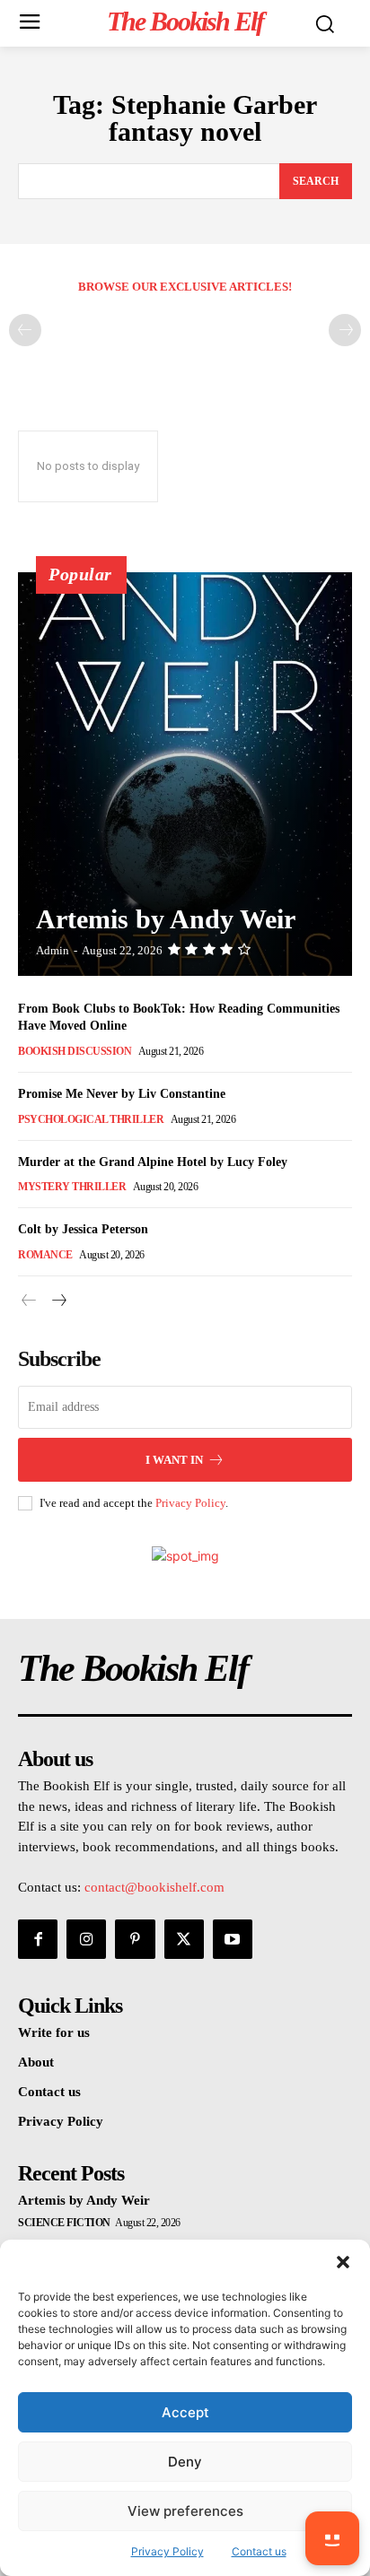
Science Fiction (64, 2223)
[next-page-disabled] (345, 330)
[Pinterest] (135, 1939)
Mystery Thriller (72, 1187)
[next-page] (58, 1301)
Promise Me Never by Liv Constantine (122, 1094)
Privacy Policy (190, 1503)
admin (53, 950)
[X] (184, 1939)
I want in (174, 1460)
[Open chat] (332, 2538)
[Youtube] (233, 1939)
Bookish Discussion (75, 1051)
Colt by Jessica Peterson (83, 1229)
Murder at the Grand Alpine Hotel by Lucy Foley (153, 1162)
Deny (185, 2462)
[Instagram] (86, 1939)
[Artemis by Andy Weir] (185, 774)
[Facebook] (38, 1939)
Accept (185, 2412)
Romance (45, 1255)
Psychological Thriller (91, 1119)
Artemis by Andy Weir (166, 919)
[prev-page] (25, 330)
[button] (343, 2262)
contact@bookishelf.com (154, 1887)
